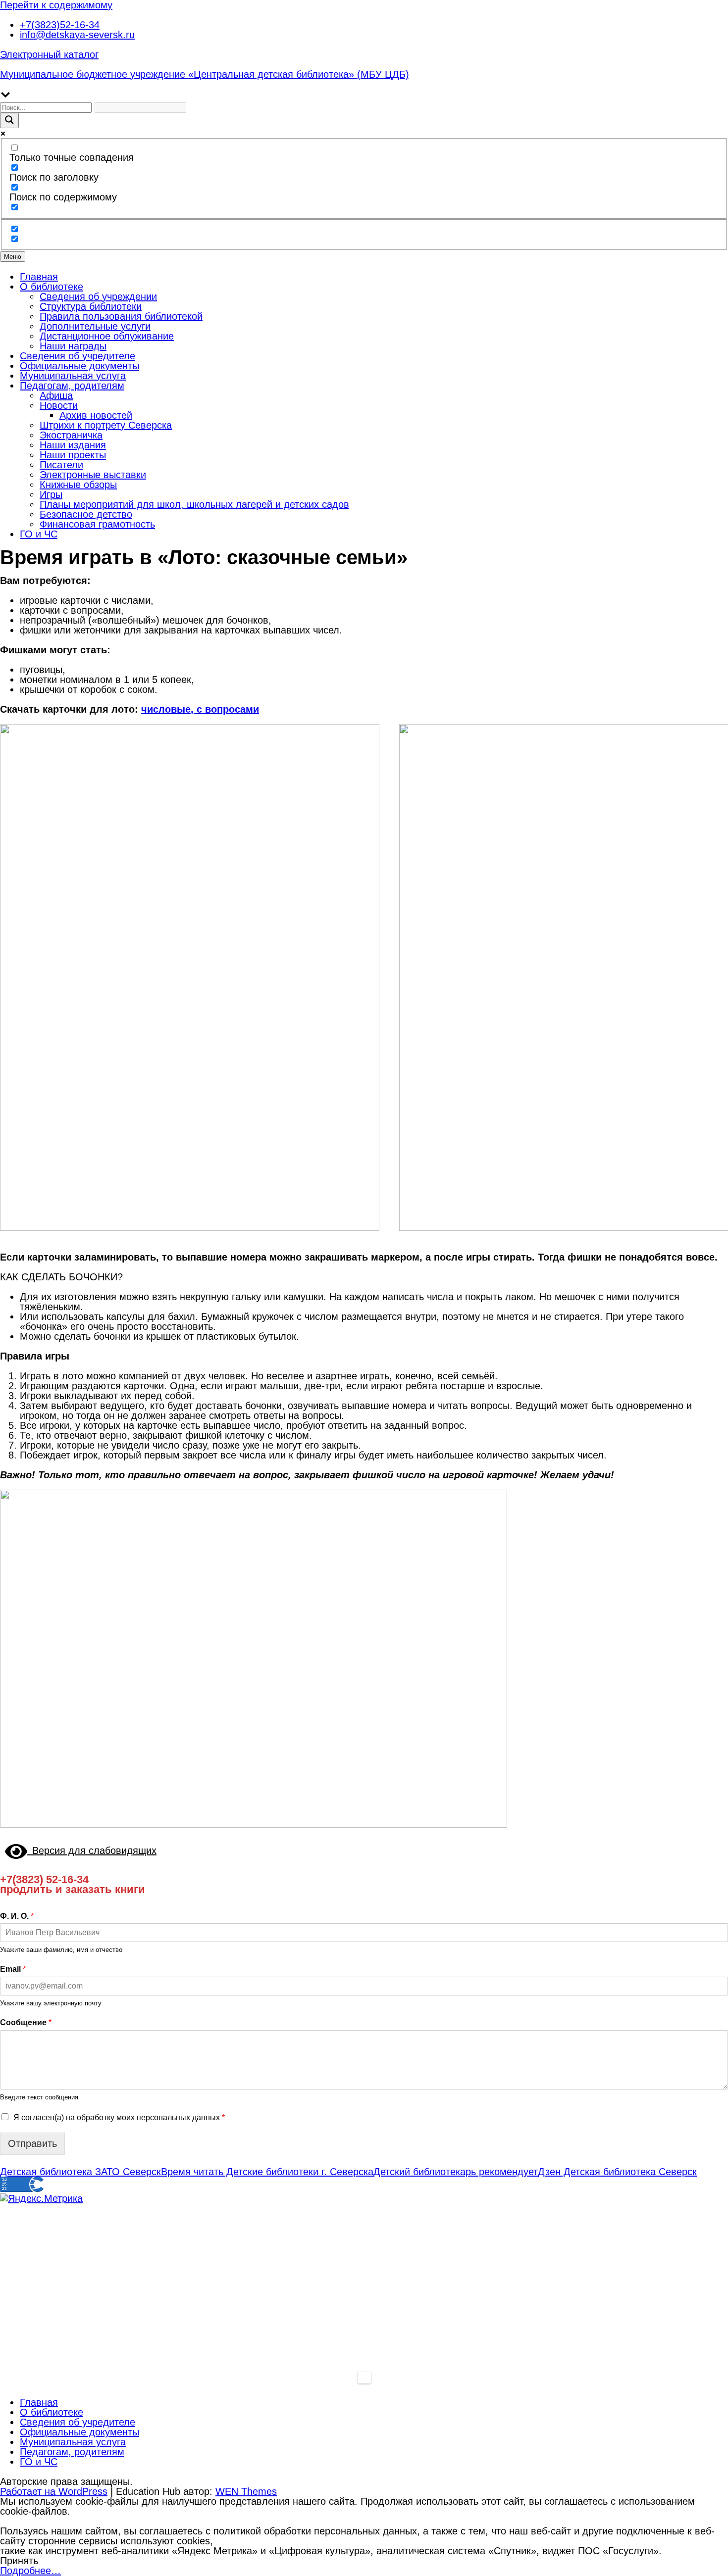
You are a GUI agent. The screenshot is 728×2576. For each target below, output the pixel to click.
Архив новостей (96, 415)
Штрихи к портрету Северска (106, 425)
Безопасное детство (86, 514)
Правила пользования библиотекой (121, 316)
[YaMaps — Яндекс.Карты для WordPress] (364, 2378)
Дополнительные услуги (95, 326)
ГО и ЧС (39, 534)
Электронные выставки (93, 475)
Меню (13, 257)
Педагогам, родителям (72, 386)
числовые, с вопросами (200, 709)
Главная (39, 277)
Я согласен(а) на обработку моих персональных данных (119, 2117)
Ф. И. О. (17, 1916)
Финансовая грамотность (97, 524)
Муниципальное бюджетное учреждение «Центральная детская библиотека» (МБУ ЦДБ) (205, 74)
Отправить (32, 2143)
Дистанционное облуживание (107, 336)
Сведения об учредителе (78, 356)
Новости (59, 405)
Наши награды (73, 346)
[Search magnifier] (9, 121)
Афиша (56, 395)
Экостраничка (71, 435)
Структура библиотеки (91, 306)
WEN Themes (246, 2491)
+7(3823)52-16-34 (60, 25)
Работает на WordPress (54, 2491)
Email (13, 1969)
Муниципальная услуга (73, 376)
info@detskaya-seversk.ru (77, 35)
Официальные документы (79, 366)
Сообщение (26, 2022)
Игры (51, 494)
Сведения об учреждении (98, 296)
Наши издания (73, 445)
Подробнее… (30, 2571)
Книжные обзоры (78, 485)
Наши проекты (73, 455)
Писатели (61, 465)
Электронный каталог (49, 54)
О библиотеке (52, 287)
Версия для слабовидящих (92, 1850)
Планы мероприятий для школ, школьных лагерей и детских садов (194, 504)
